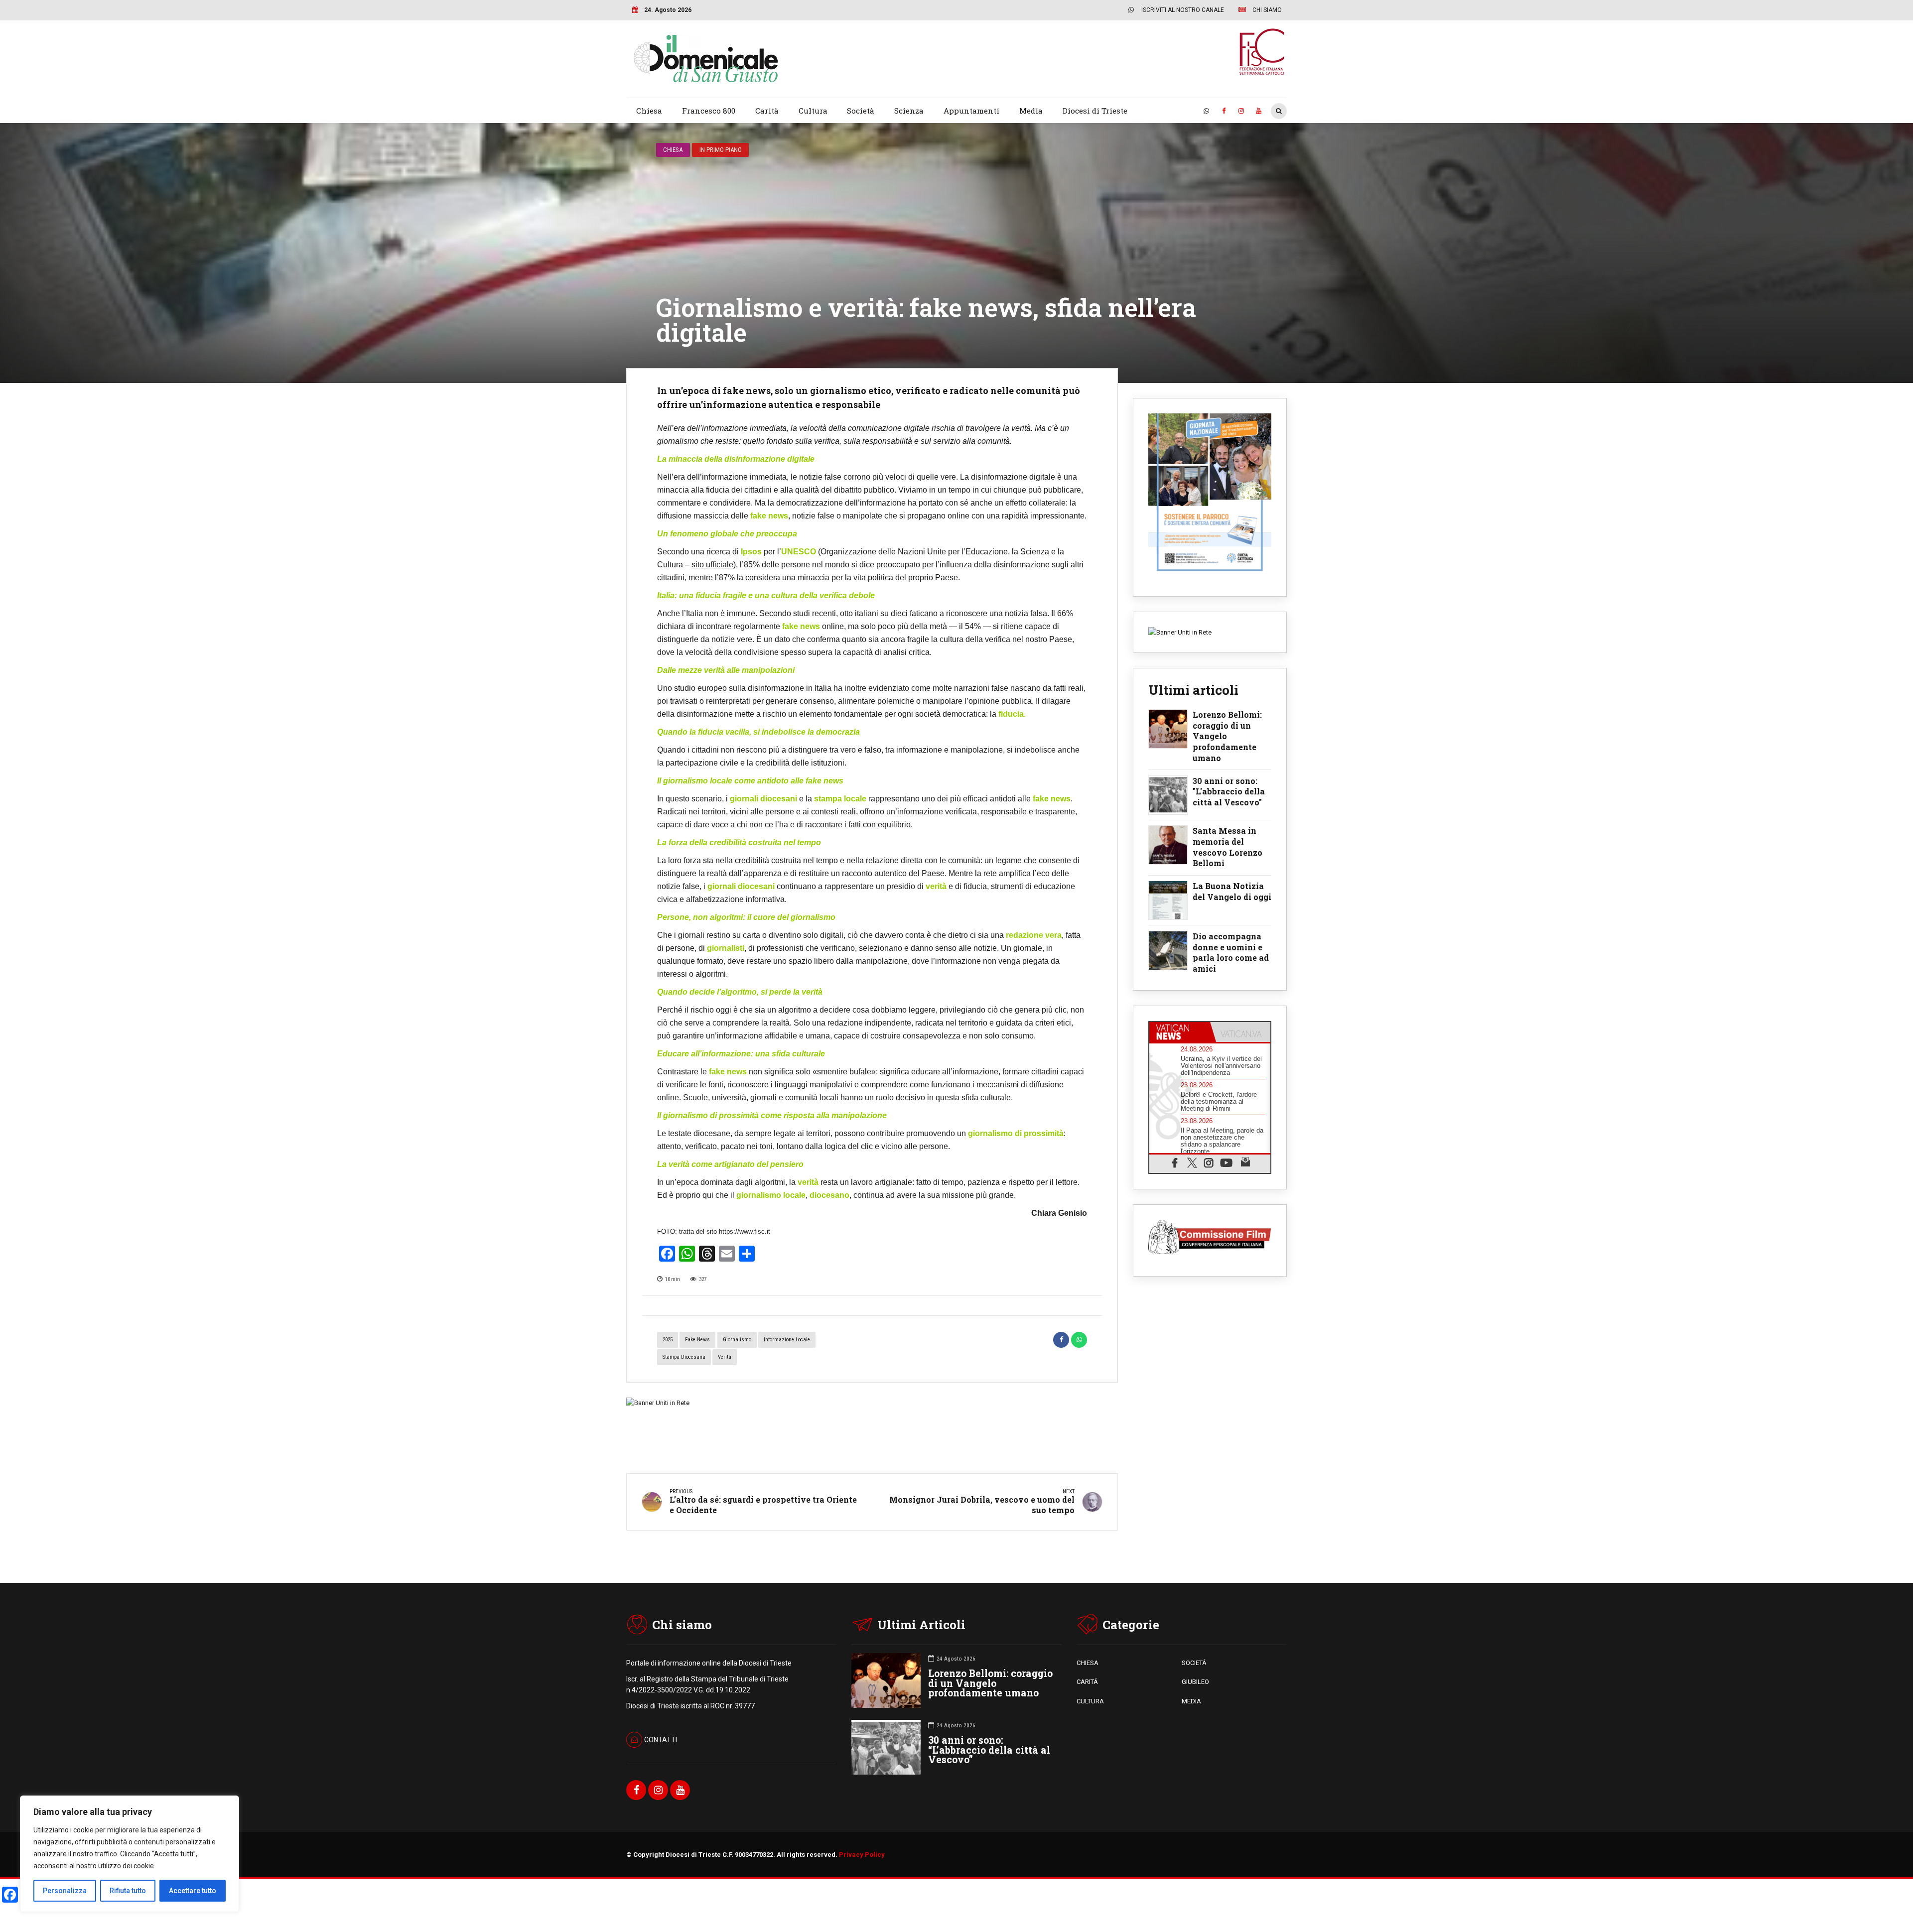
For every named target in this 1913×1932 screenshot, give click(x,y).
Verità (725, 1357)
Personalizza (65, 1891)
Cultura (813, 111)
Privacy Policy (862, 1855)
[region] (130, 1854)
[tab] (1180, 1032)
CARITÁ (1087, 1682)
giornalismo (737, 1340)
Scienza (909, 111)
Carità (767, 111)
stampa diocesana (684, 1357)
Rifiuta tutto (128, 1891)
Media (1031, 111)
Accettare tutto (193, 1891)
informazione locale (787, 1340)
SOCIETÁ (1194, 1663)
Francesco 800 (709, 111)
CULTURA (1090, 1701)
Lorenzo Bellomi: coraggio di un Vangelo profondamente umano (1227, 736)
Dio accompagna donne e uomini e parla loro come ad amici (1231, 952)
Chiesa (649, 111)
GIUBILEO (1195, 1682)
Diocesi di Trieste (1095, 111)
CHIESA (1088, 1663)
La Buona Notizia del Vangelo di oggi (1232, 891)
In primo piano (721, 150)
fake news (697, 1340)
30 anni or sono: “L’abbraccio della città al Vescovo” (989, 1750)
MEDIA (1191, 1701)
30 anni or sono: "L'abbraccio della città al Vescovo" (1229, 791)
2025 (668, 1340)
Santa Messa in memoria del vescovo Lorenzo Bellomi (1228, 847)
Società (861, 111)
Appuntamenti (971, 111)
